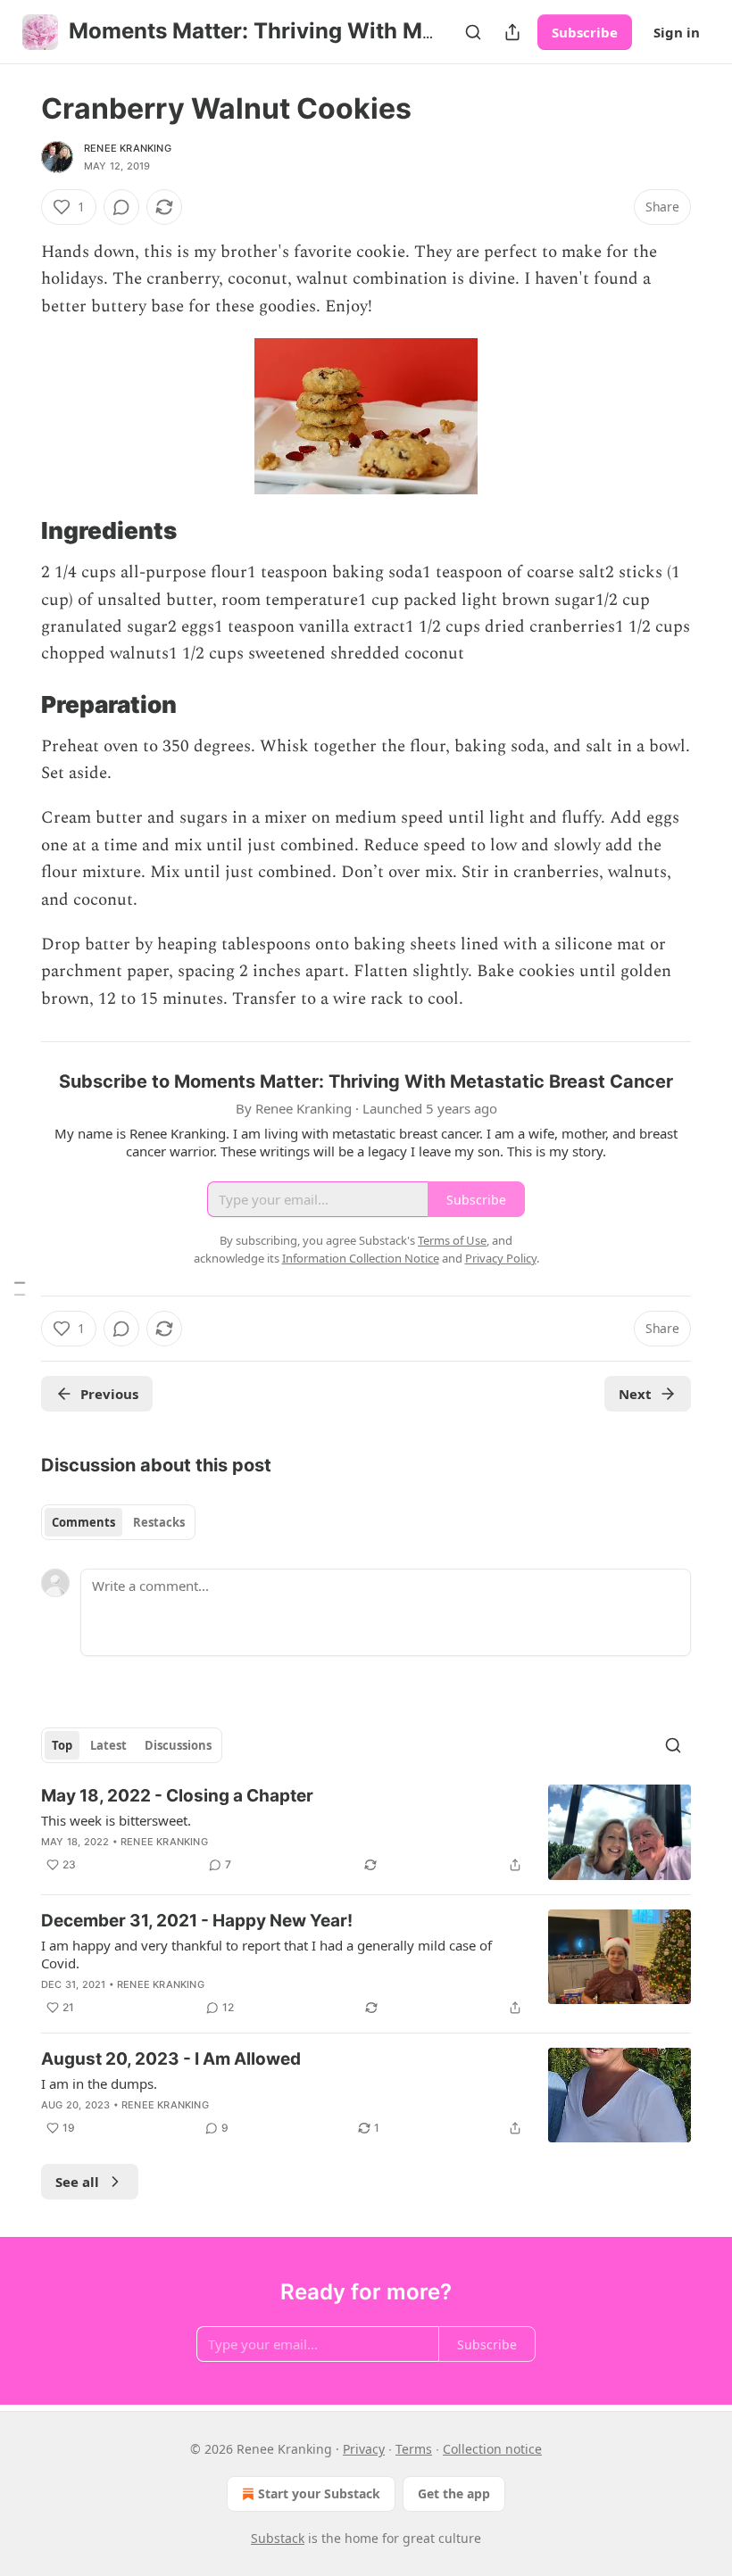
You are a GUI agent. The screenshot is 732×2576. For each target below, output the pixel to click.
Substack (278, 2538)
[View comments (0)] (121, 207)
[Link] (16, 532)
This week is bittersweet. (116, 1820)
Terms (414, 2449)
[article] (366, 1832)
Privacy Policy (501, 1258)
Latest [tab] (108, 1745)
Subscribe (585, 32)
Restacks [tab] (159, 1522)
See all (77, 2182)
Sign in (677, 32)
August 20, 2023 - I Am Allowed (171, 2059)
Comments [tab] (83, 1522)
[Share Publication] (512, 32)
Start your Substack (319, 2493)
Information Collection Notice (361, 1258)
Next (635, 1394)
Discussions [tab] (178, 1745)
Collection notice (492, 2449)
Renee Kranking (128, 148)
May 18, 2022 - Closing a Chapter (177, 1796)
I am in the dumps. (99, 2083)
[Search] (473, 32)
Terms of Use (452, 1240)
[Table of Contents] (20, 1288)
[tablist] (118, 1522)
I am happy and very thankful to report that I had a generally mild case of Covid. (266, 1954)
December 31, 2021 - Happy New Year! (197, 1921)
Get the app (454, 2493)
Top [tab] (62, 1745)
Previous (109, 1394)
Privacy (364, 2449)
